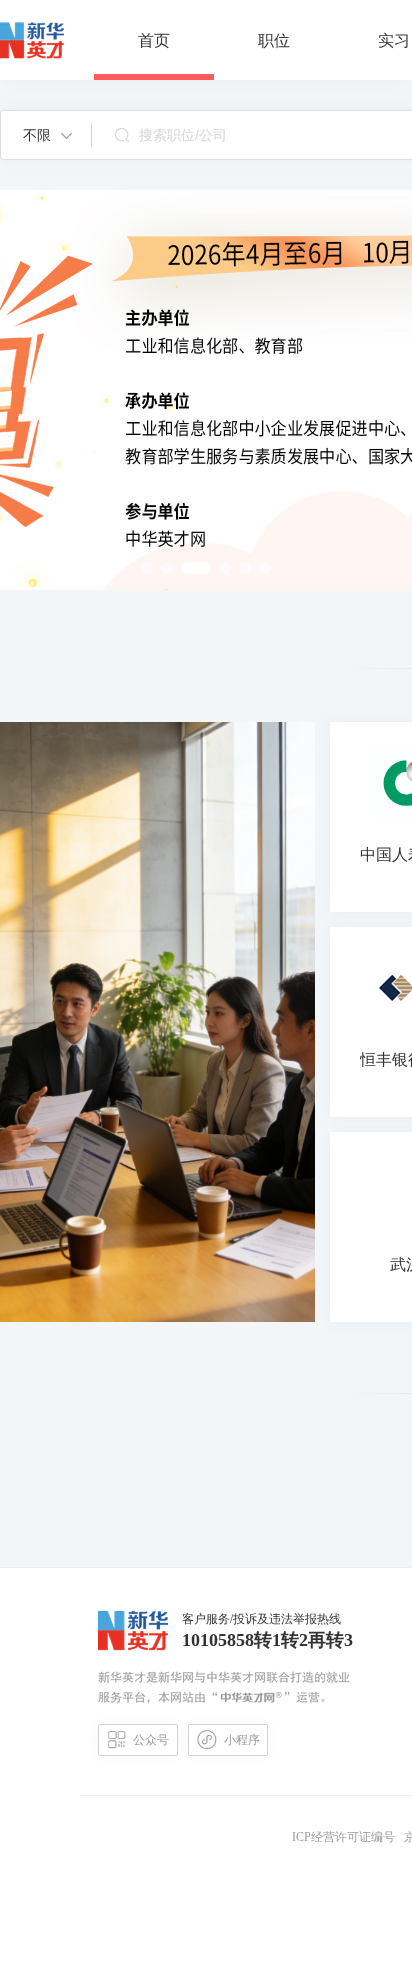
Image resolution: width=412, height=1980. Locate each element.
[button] (47, 135)
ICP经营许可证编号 (346, 1837)
